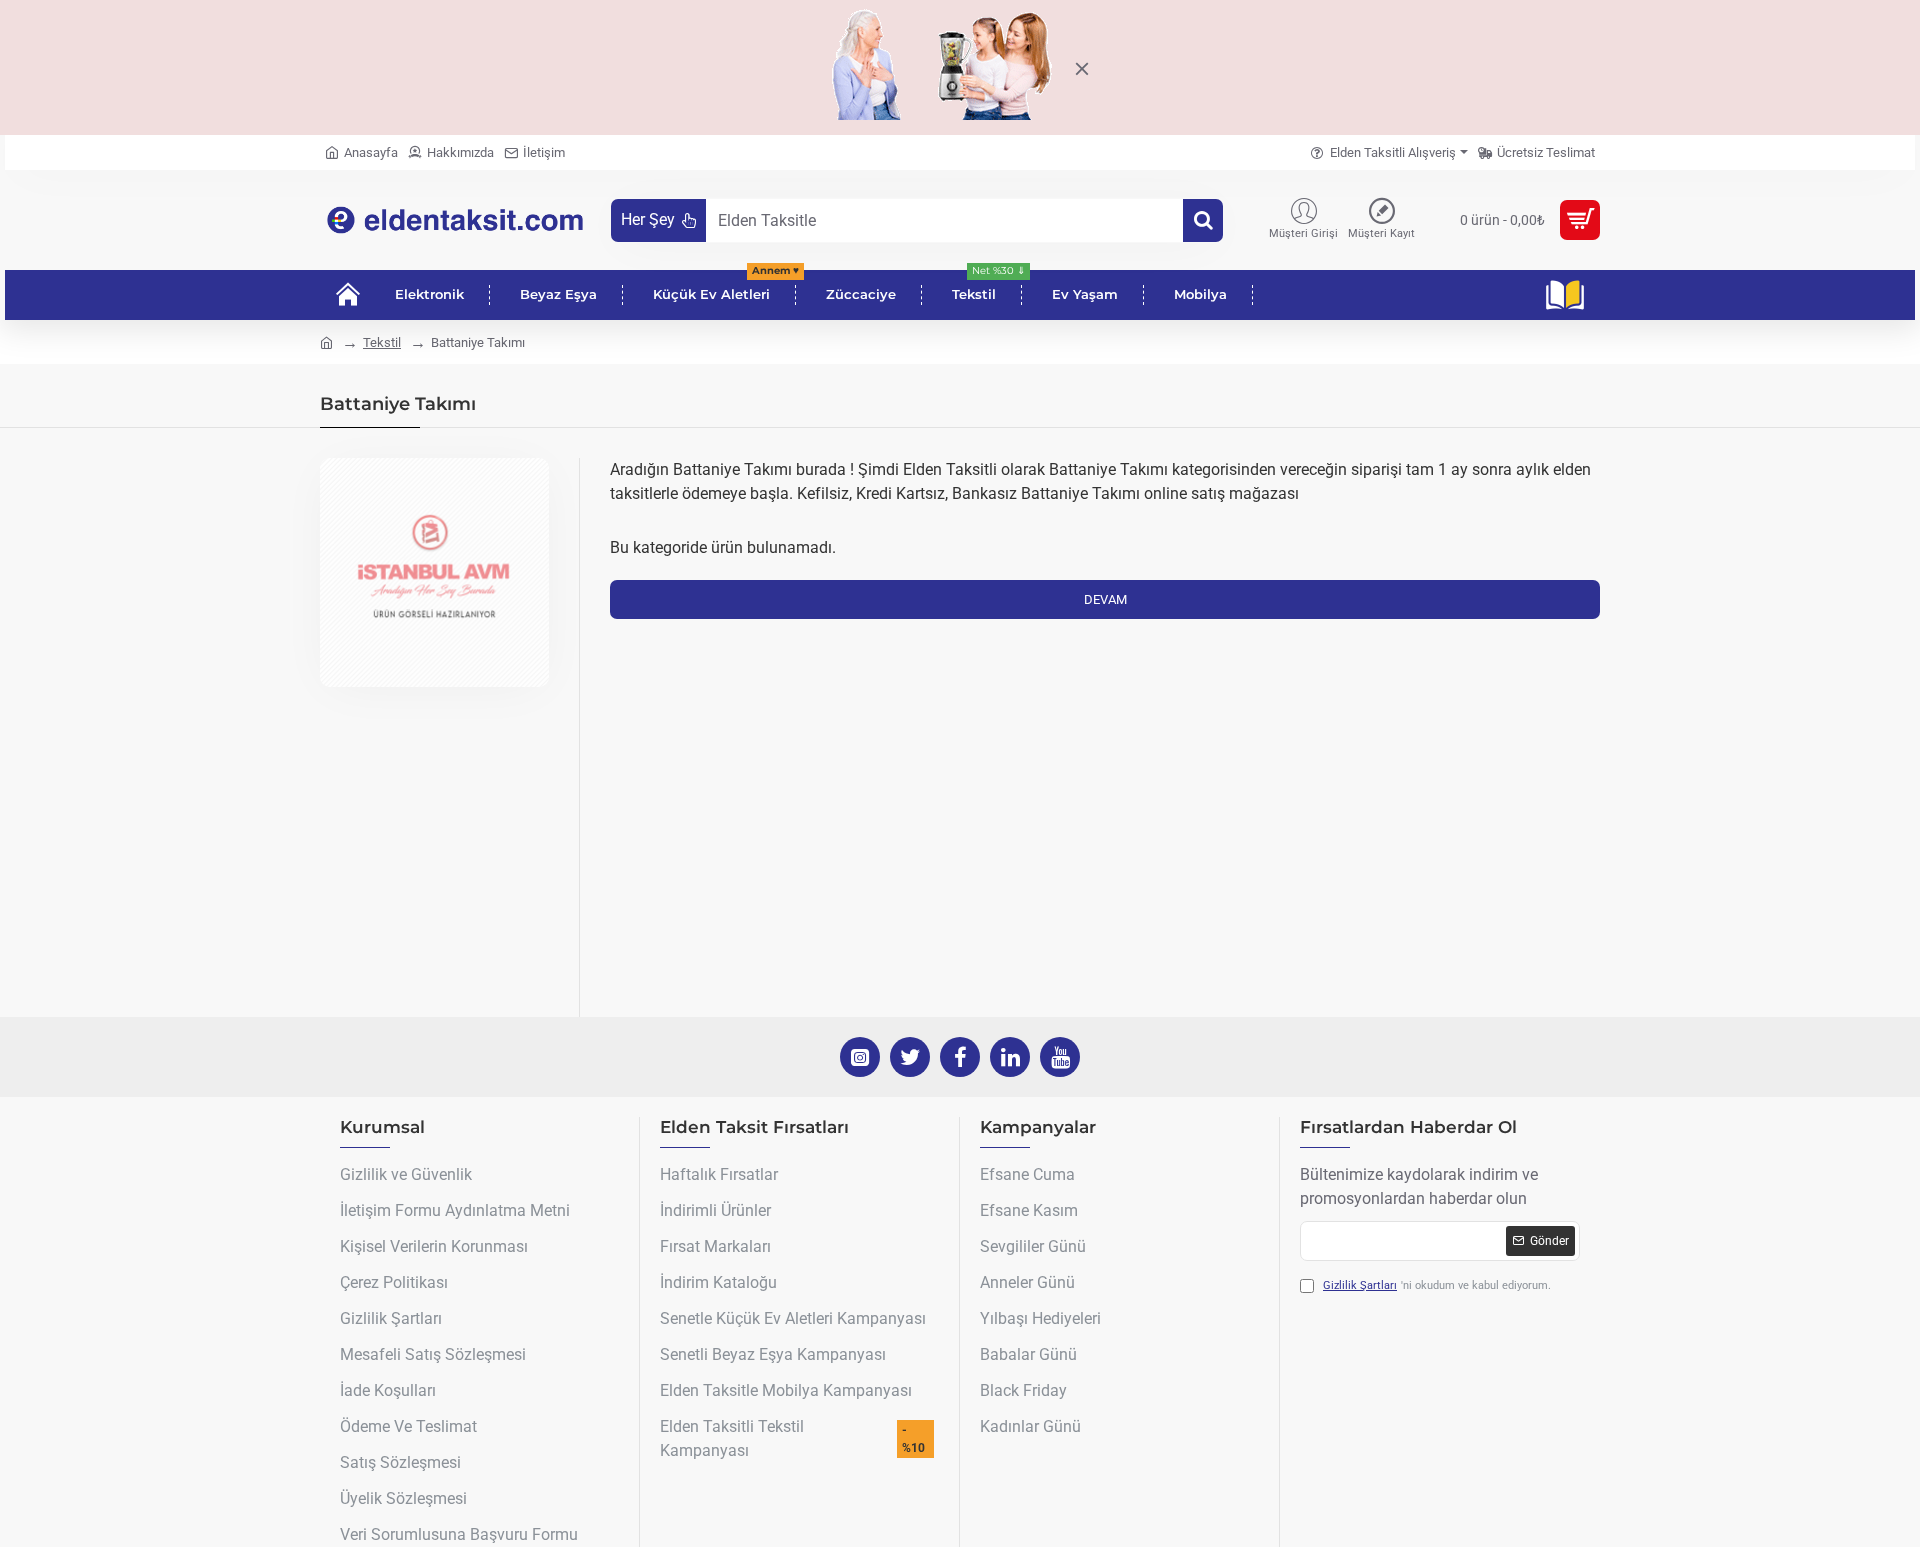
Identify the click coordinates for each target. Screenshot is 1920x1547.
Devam (1105, 599)
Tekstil (382, 342)
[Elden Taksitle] (1203, 220)
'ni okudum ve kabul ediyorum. (1437, 1285)
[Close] (1081, 67)
